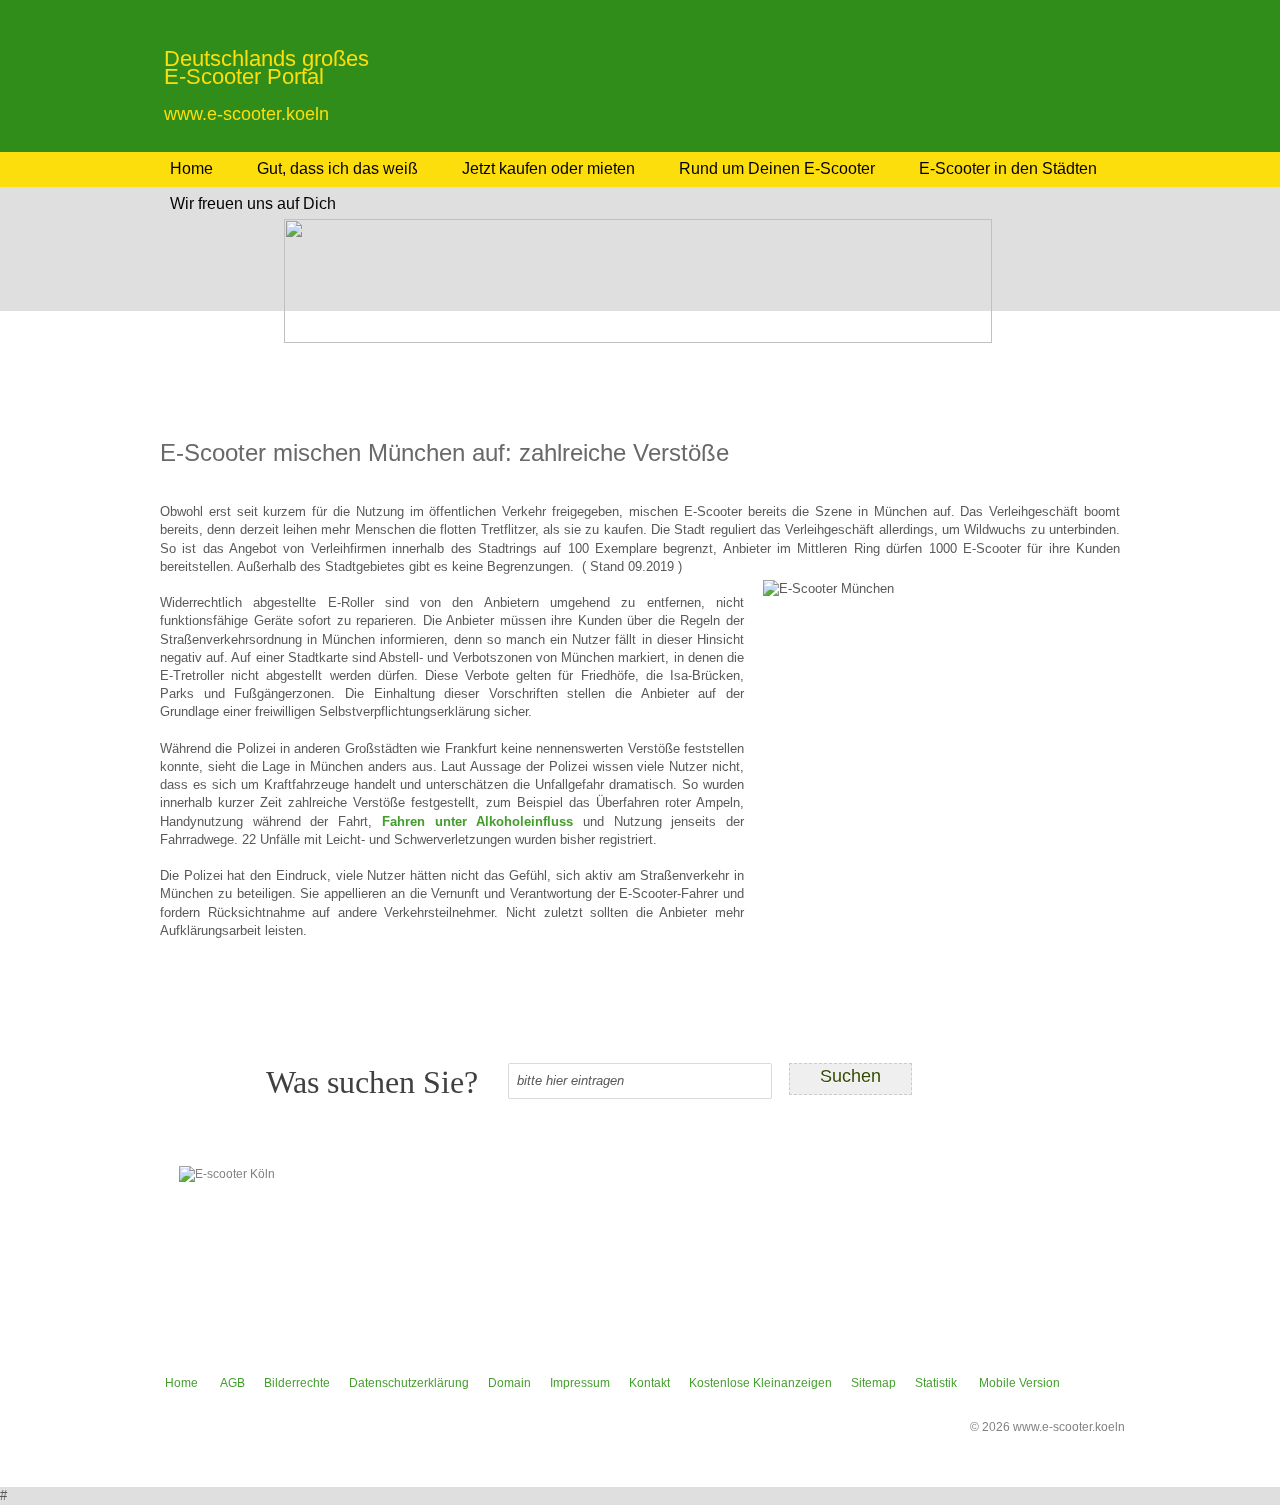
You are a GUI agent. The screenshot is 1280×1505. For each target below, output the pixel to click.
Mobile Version (1019, 1383)
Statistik (936, 1383)
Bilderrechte (297, 1383)
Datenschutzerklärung (409, 1383)
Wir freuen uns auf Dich (253, 203)
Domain (509, 1383)
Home (191, 168)
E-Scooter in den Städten (1008, 168)
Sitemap (873, 1383)
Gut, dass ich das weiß (337, 168)
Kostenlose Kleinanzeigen (760, 1383)
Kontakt (649, 1383)
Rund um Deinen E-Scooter (777, 168)
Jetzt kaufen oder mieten (548, 168)
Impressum (580, 1383)
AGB (232, 1383)
